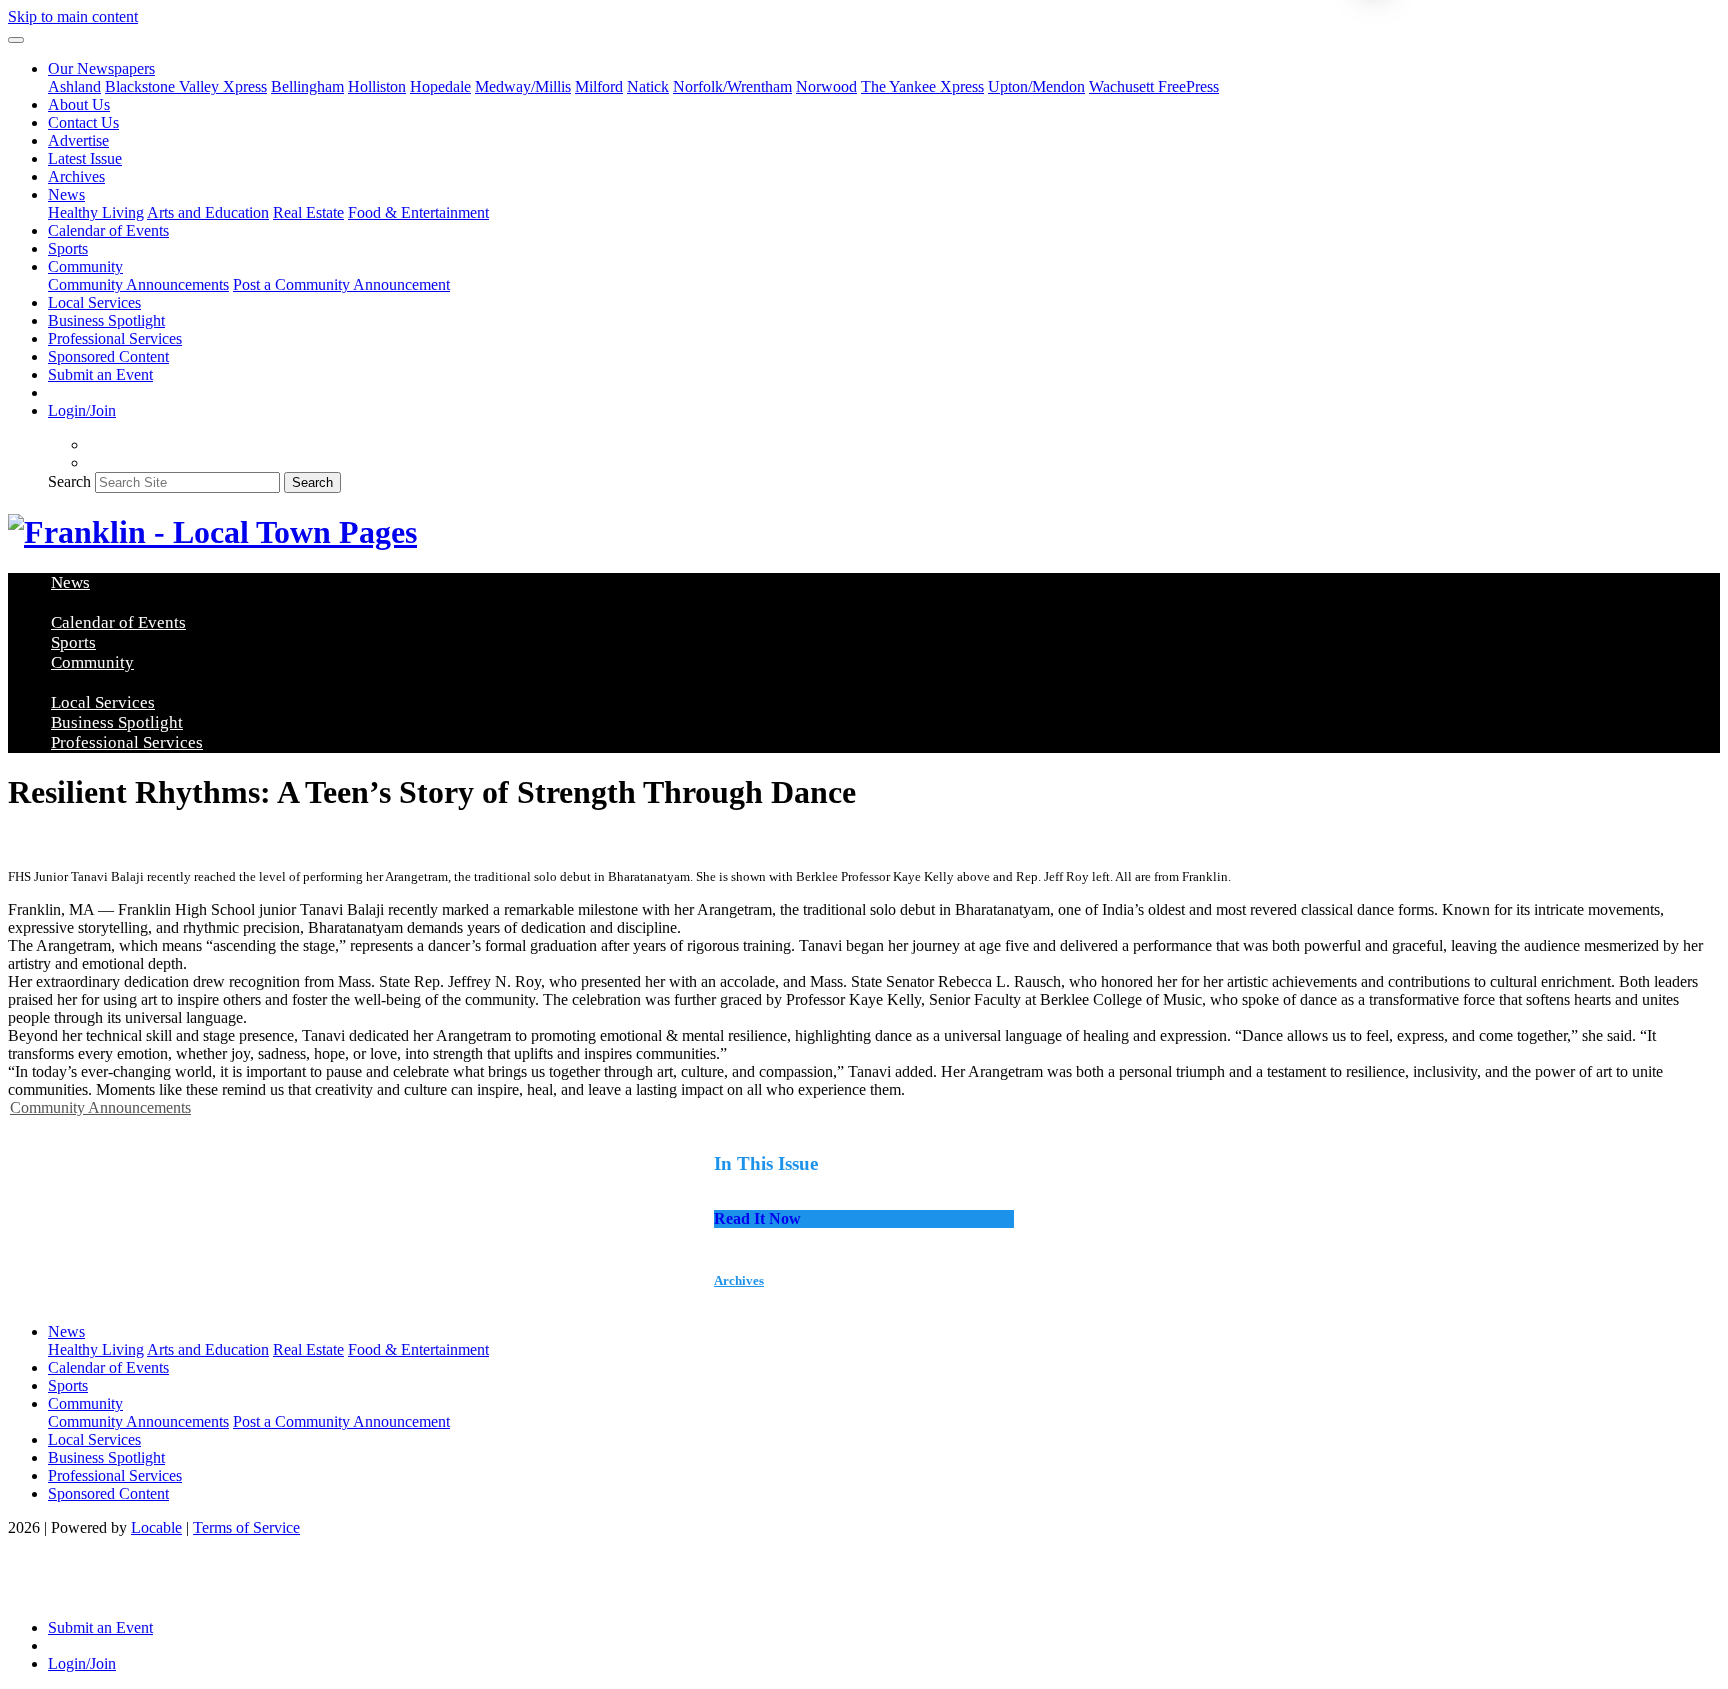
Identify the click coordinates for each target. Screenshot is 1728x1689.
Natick (648, 86)
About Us (79, 104)
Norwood (826, 86)
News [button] (66, 194)
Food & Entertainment (418, 212)
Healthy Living (96, 212)
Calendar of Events (108, 230)
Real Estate (308, 212)
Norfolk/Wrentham (732, 86)
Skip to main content (73, 16)
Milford (599, 86)
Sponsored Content (108, 356)
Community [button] (85, 266)
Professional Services (115, 338)
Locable (156, 1527)
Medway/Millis (523, 86)
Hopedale (440, 86)
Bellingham (307, 86)
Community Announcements (138, 284)
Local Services (94, 302)
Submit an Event (100, 374)
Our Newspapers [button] (101, 68)
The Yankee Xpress (922, 86)
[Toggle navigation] (16, 40)
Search (69, 481)
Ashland (74, 86)
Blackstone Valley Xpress (186, 86)
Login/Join (82, 410)
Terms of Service (246, 1527)
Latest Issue (85, 158)
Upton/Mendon (1036, 86)
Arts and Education (208, 212)
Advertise (78, 140)
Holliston (377, 86)
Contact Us (83, 122)
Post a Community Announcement (341, 284)
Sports (68, 248)
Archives (76, 176)
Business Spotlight (106, 320)
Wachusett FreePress (1154, 86)
